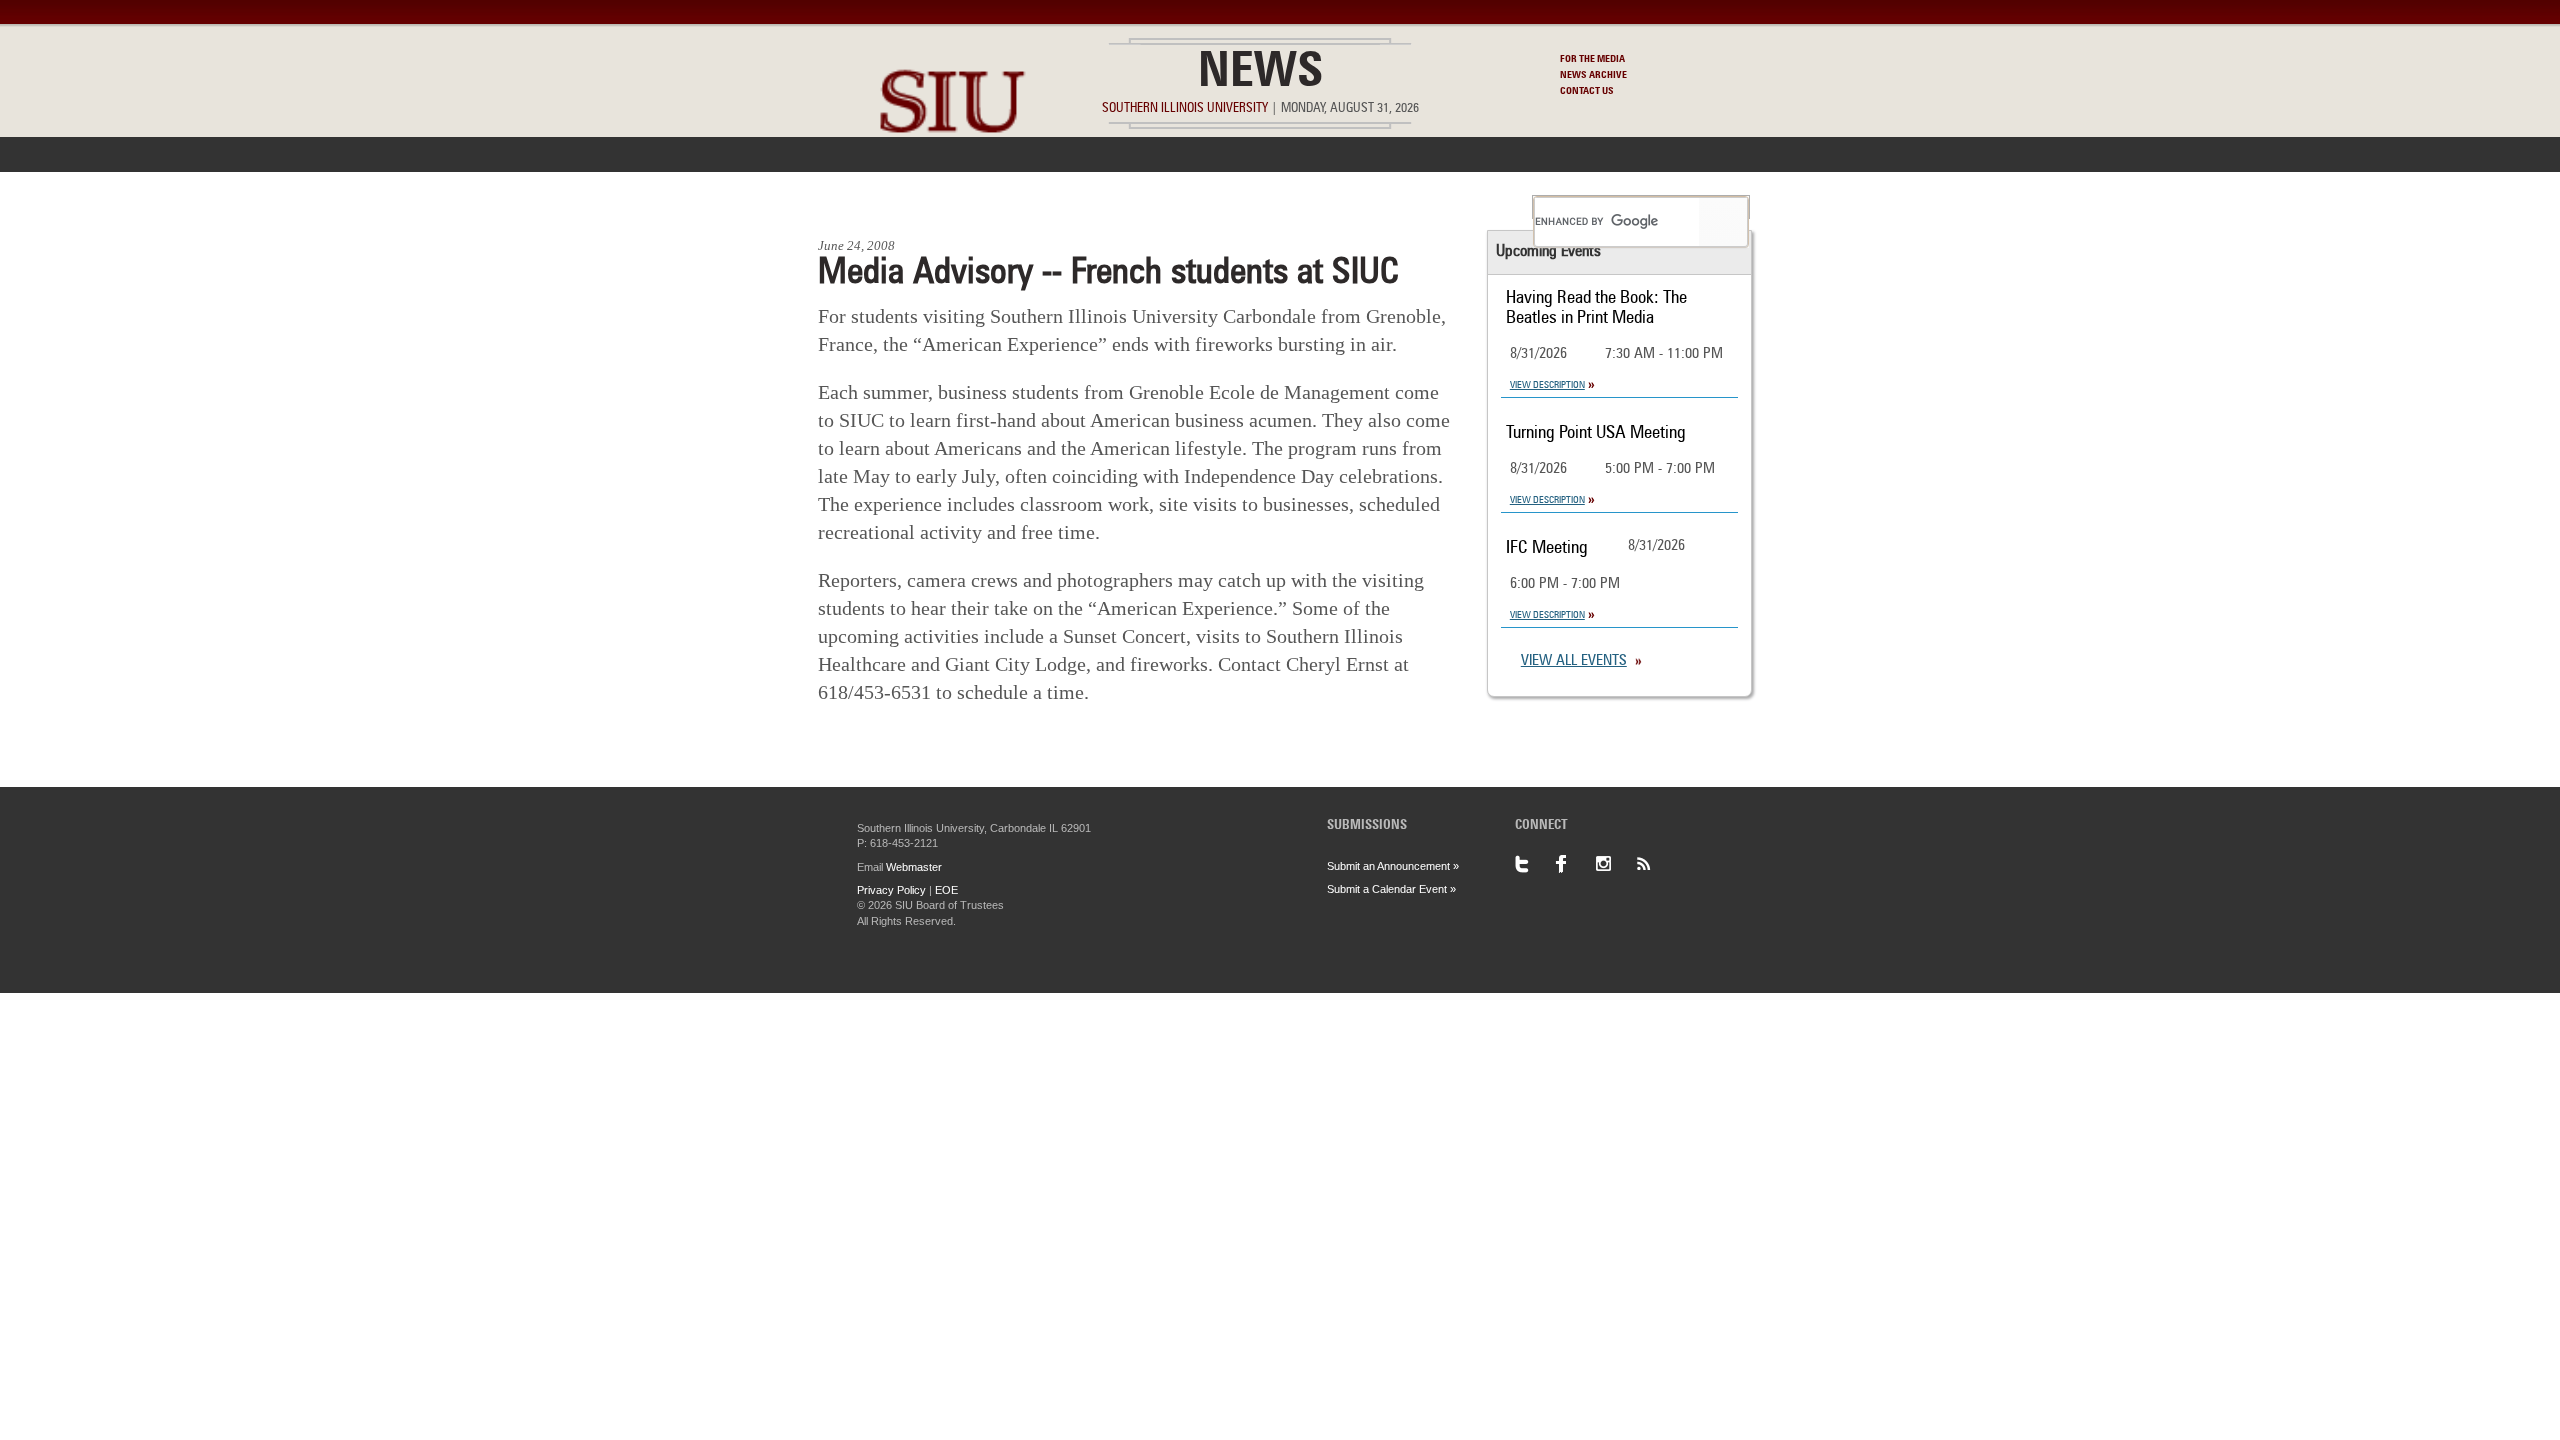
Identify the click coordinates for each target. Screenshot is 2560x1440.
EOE (946, 890)
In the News (987, 207)
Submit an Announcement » (1393, 866)
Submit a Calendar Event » (1391, 889)
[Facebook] (1575, 864)
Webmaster (914, 867)
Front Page (868, 207)
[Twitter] (1535, 864)
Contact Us (1587, 91)
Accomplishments (1131, 207)
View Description (1547, 385)
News (1260, 74)
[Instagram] (1615, 864)
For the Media (1592, 59)
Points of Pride (1286, 207)
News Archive (1593, 75)
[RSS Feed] (1655, 864)
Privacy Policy (891, 890)
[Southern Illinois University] (952, 180)
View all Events (1574, 661)
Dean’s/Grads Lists (1444, 207)
